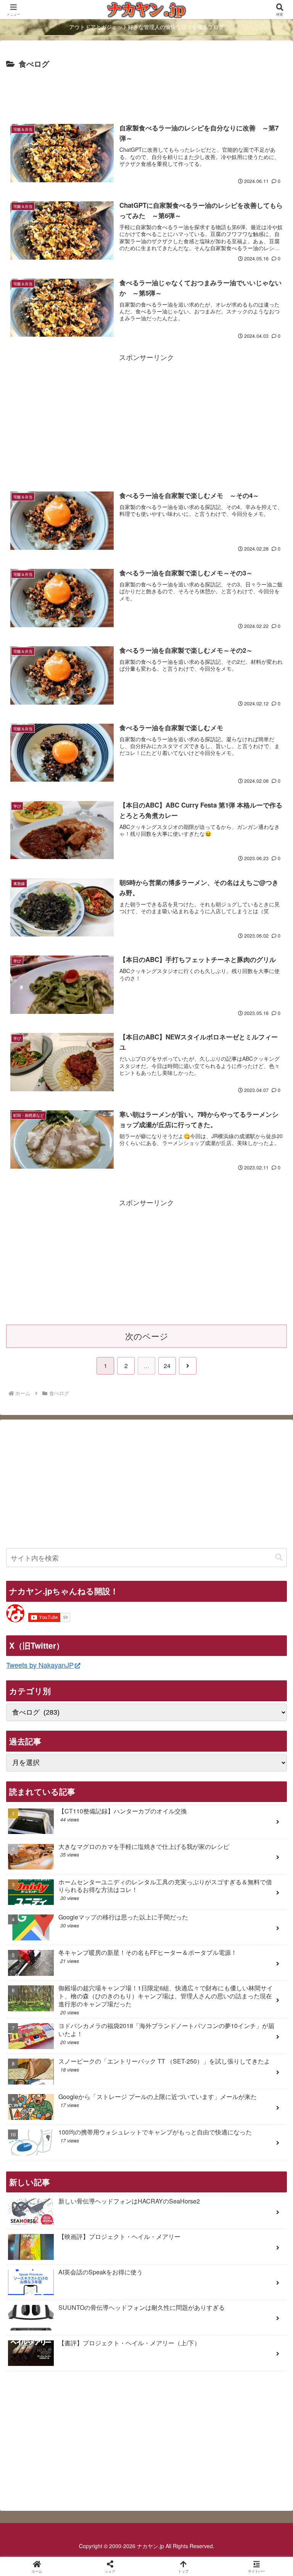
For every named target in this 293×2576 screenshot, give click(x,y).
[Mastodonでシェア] (114, 2164)
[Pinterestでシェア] (114, 2206)
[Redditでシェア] (179, 2185)
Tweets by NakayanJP (40, 1665)
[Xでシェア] (48, 2164)
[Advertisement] (146, 92)
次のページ (147, 1336)
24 (167, 1366)
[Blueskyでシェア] (179, 2164)
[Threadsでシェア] (114, 2185)
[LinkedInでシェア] (179, 2206)
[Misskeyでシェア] (245, 2164)
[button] (279, 1557)
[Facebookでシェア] (48, 2185)
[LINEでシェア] (48, 2206)
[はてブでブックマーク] (245, 2185)
